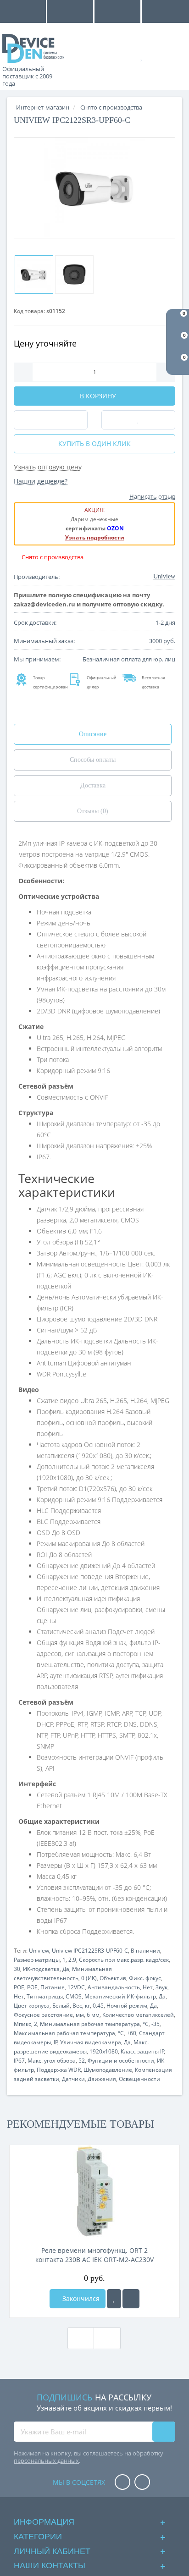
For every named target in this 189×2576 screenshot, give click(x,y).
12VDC (76, 1987)
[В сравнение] (131, 2299)
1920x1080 (104, 2051)
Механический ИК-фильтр (120, 1996)
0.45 (98, 2006)
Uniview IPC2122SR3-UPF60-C (90, 1951)
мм (80, 2015)
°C (146, 2024)
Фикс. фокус (145, 1978)
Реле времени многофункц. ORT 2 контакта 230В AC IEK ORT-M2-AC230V (94, 2255)
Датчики (73, 2079)
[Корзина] (172, 56)
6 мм (93, 2015)
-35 (156, 2024)
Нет (148, 1987)
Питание (53, 1987)
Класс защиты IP (142, 2051)
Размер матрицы (37, 1960)
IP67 (19, 2061)
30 (17, 1969)
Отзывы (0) (93, 811)
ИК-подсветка (41, 1969)
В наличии (145, 1951)
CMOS (74, 1996)
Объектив (113, 1978)
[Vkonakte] (142, 2483)
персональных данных (46, 2460)
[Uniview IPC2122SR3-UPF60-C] (94, 188)
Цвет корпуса (32, 2006)
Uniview (39, 1951)
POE (19, 1987)
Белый (61, 2006)
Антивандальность (114, 1987)
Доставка (93, 785)
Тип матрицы (45, 1996)
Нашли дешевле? (41, 481)
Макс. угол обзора (52, 2061)
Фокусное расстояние (43, 2015)
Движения (102, 2079)
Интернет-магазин (43, 107)
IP (56, 2042)
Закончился (80, 2298)
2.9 (72, 1960)
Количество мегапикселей (138, 2015)
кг (87, 2006)
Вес (77, 2006)
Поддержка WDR (59, 2070)
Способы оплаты (93, 760)
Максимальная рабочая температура (64, 2033)
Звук (161, 1987)
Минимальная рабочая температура (90, 2024)
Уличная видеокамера (91, 2042)
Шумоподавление (108, 2070)
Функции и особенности (121, 2061)
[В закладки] (114, 2299)
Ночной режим (127, 2006)
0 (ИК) (89, 1978)
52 (82, 2061)
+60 (131, 2033)
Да (66, 1969)
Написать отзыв (152, 496)
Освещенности (139, 2079)
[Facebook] (122, 2483)
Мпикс (22, 2024)
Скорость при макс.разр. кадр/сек (124, 1960)
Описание (93, 734)
